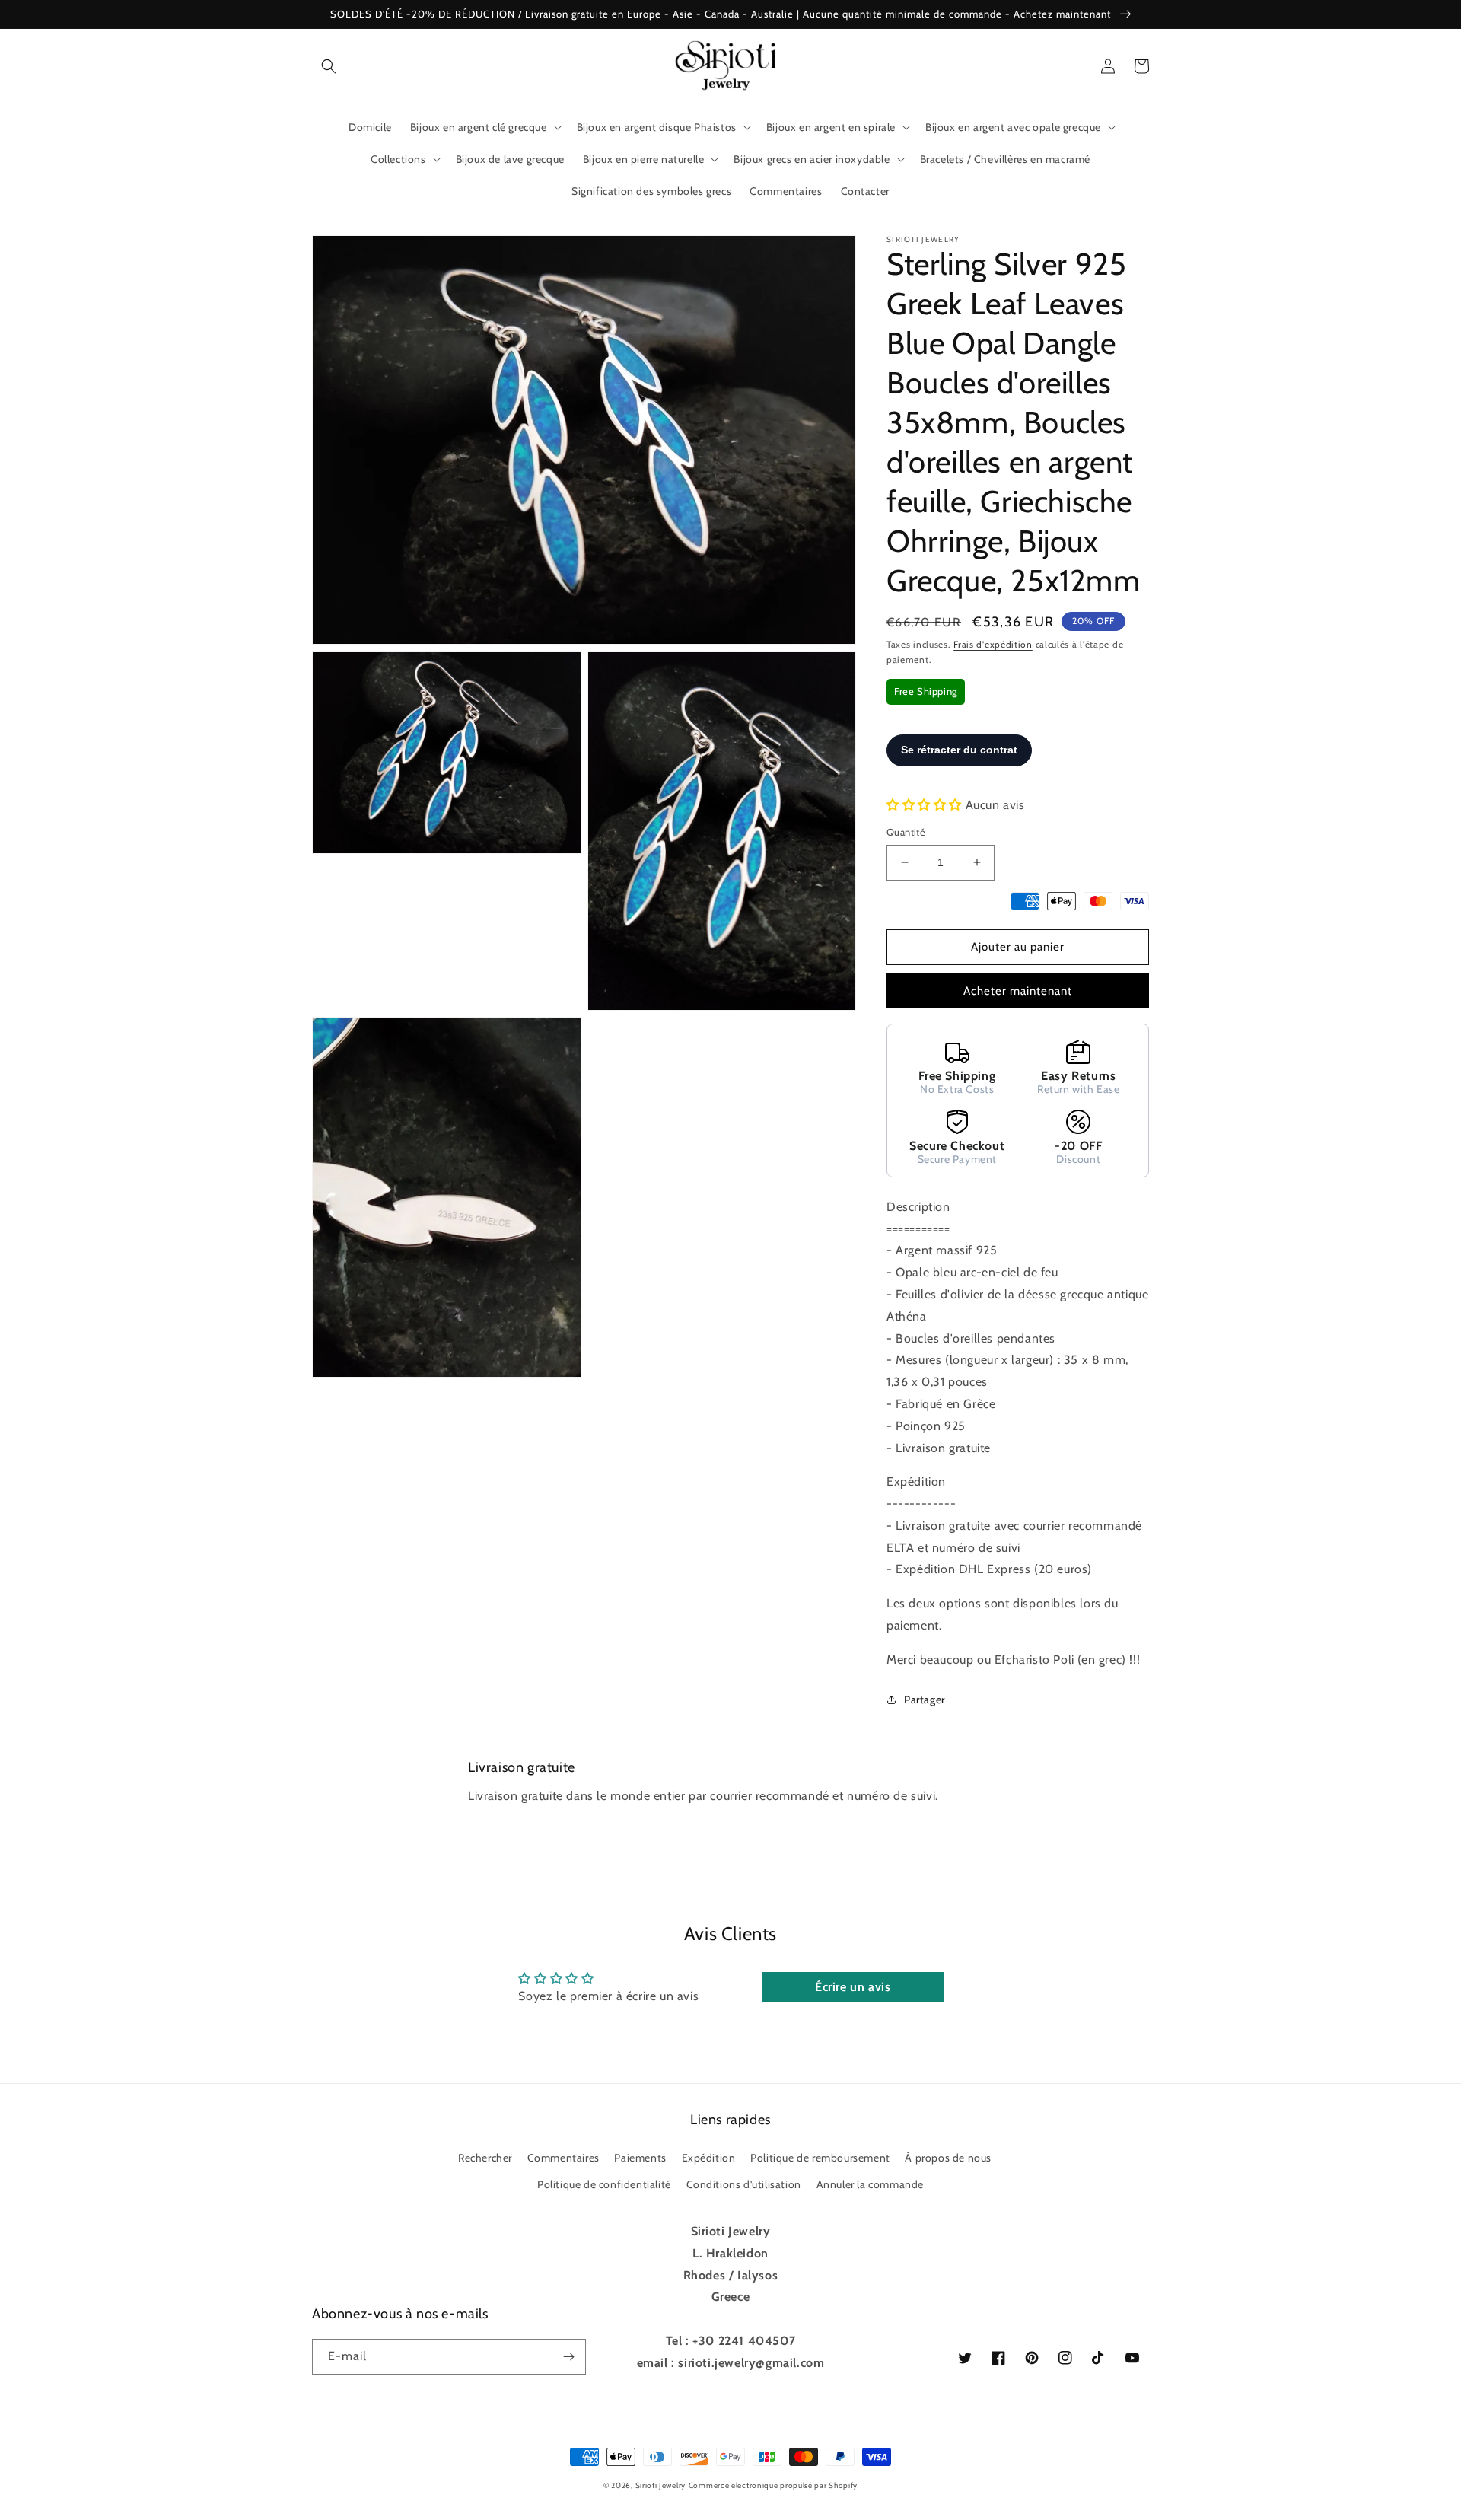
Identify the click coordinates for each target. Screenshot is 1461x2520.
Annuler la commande (870, 2184)
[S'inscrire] (568, 2357)
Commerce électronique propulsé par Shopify (773, 2485)
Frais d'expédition (993, 644)
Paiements (640, 2158)
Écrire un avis (853, 1987)
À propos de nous (948, 2158)
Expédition (709, 2158)
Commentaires (563, 2158)
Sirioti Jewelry (661, 2485)
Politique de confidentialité (604, 2184)
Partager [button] (925, 1700)
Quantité (906, 832)
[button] (329, 66)
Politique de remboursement (820, 2158)
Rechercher (485, 2158)
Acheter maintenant (1018, 991)
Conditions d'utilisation (744, 2184)
